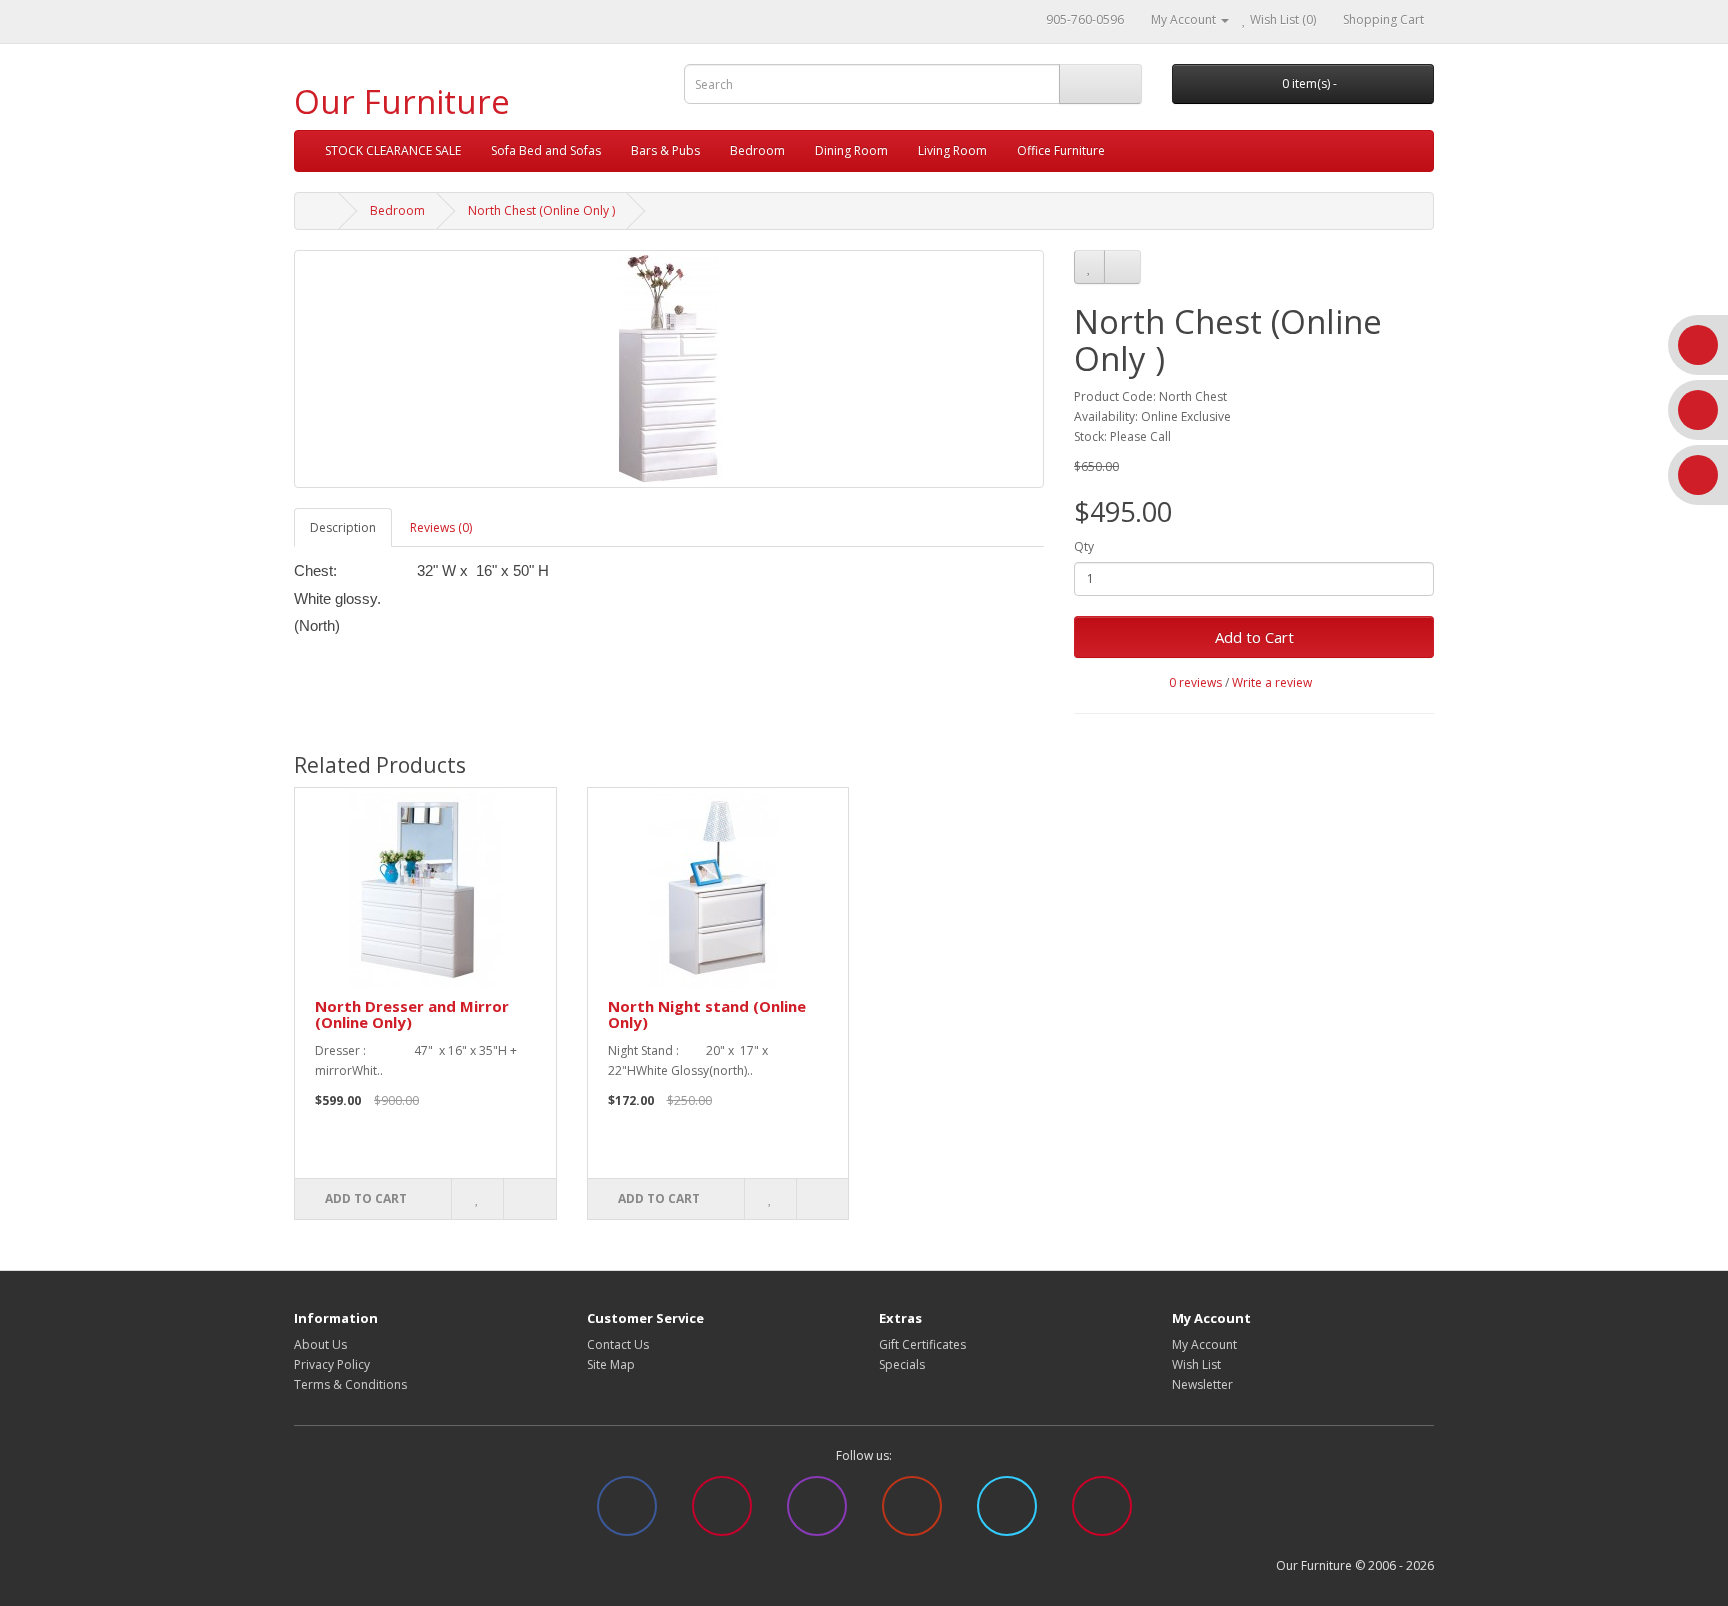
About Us (320, 1344)
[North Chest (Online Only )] (669, 369)
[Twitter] (1007, 1516)
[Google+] (912, 1516)
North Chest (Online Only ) (541, 210)
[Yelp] (1102, 1516)
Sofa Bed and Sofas (546, 150)
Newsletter (1202, 1384)
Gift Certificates (922, 1344)
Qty (1084, 546)
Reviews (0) (441, 527)
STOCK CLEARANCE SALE (393, 150)
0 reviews (1195, 682)
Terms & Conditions (350, 1384)
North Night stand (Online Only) (707, 1014)
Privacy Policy (332, 1364)
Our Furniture (402, 101)
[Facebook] (627, 1516)
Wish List (1196, 1364)
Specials (902, 1364)
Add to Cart (1254, 637)
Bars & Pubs (665, 150)
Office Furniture (1061, 150)
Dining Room (851, 150)
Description (343, 527)
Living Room (952, 150)
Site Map (611, 1364)
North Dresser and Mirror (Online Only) (412, 1014)
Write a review (1272, 682)
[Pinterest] (722, 1516)
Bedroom (757, 150)
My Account (1204, 1344)
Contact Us (618, 1344)
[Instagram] (817, 1516)
